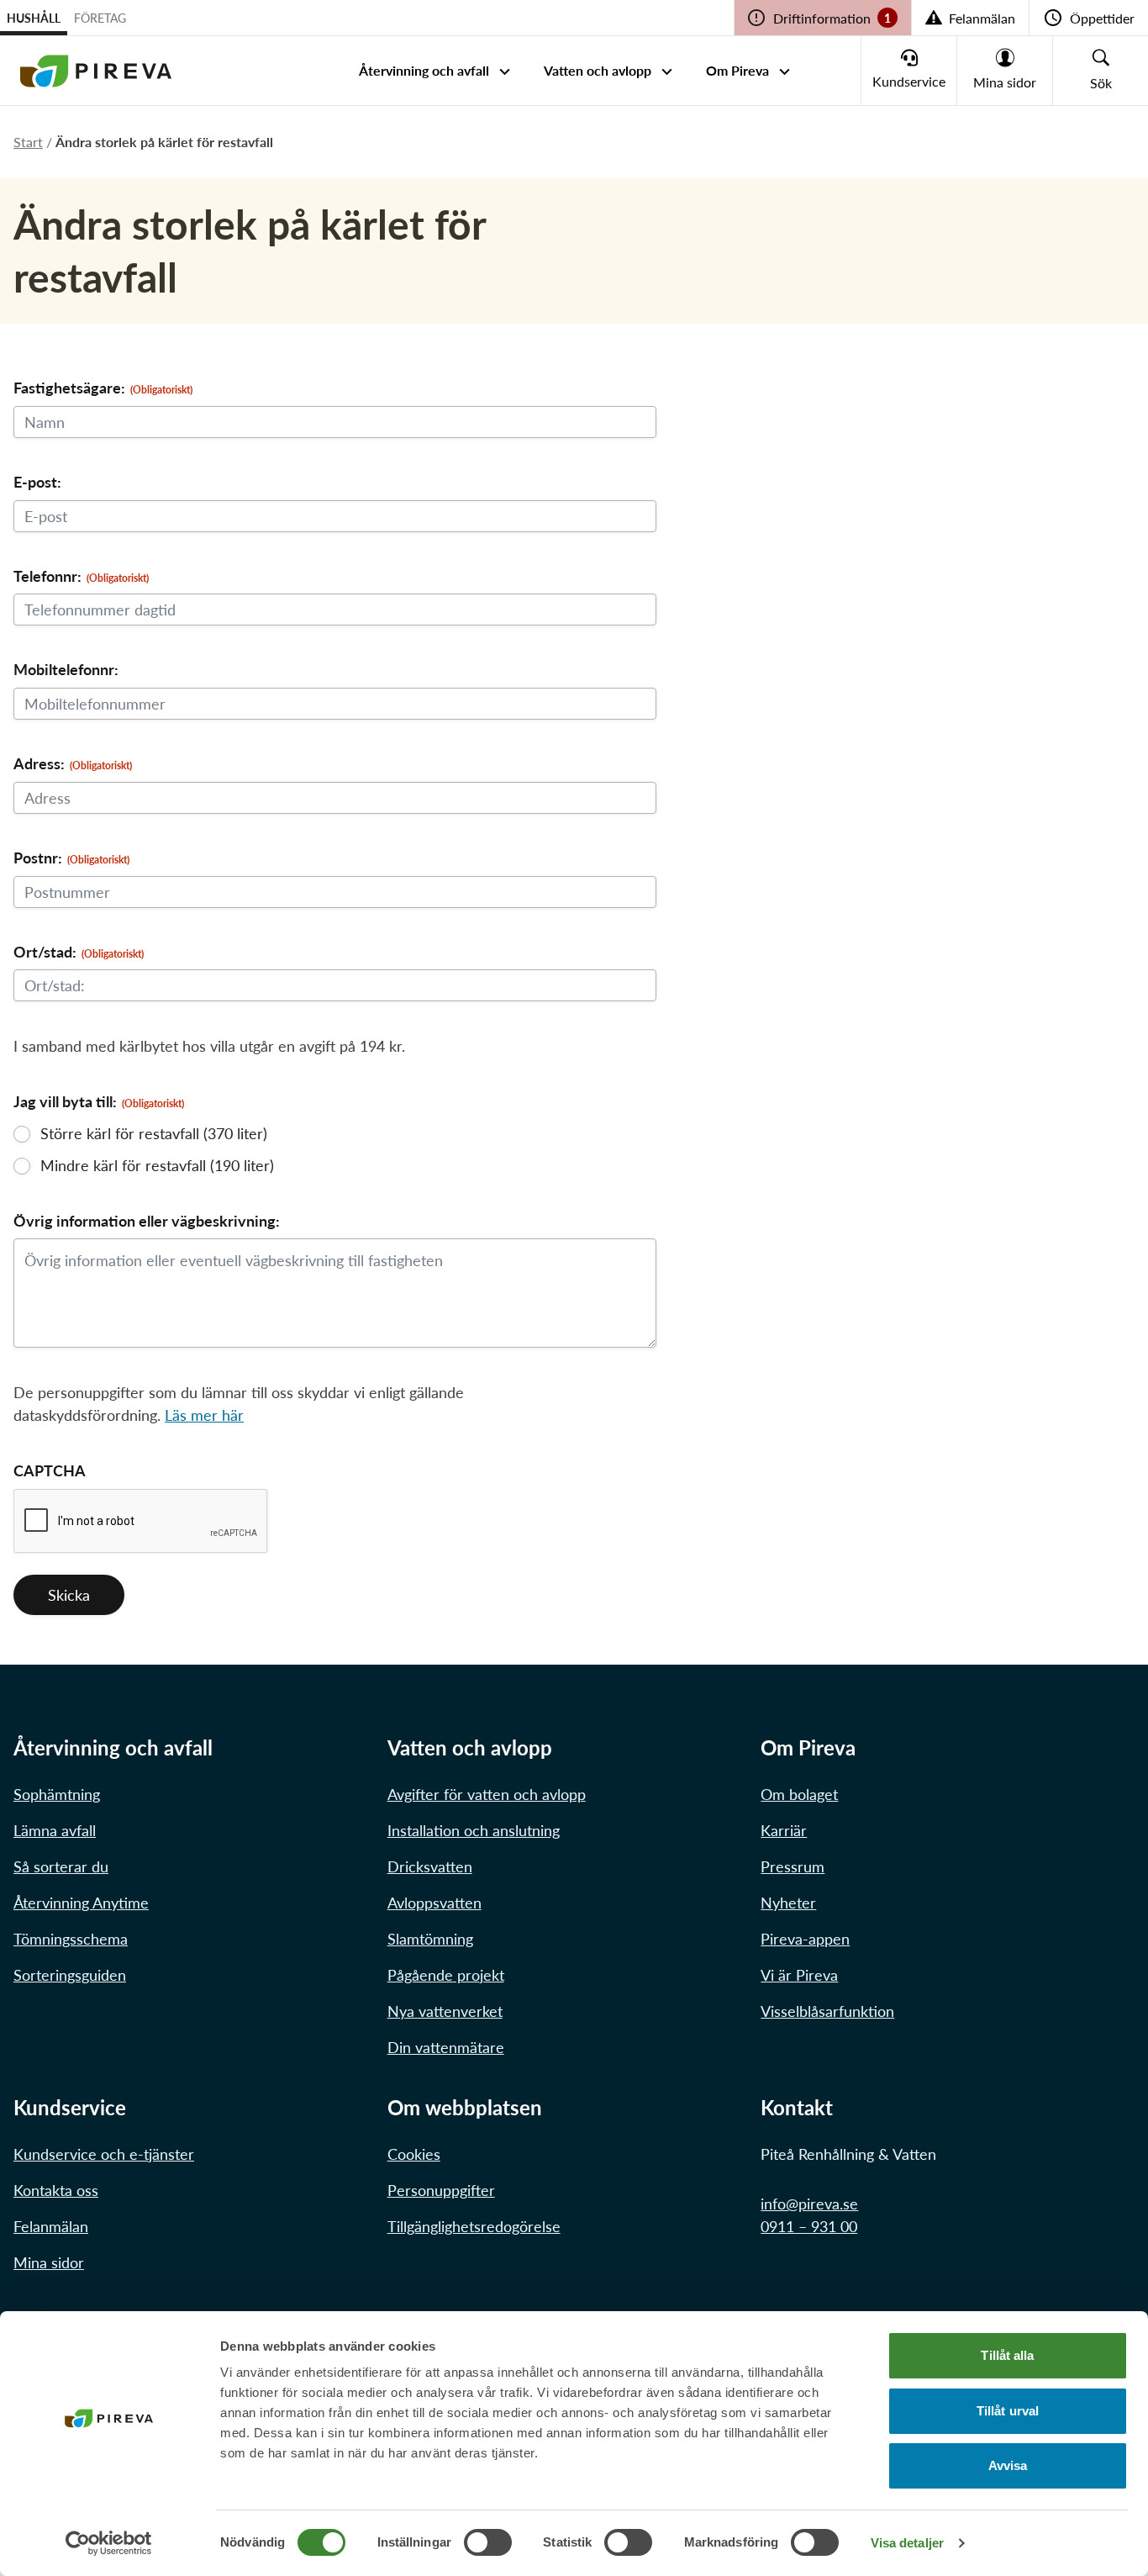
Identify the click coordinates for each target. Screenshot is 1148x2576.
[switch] (488, 2542)
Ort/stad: (79, 952)
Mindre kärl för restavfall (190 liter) (157, 1165)
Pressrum (793, 1866)
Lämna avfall (55, 1830)
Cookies (414, 2154)
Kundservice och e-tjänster (104, 2154)
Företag (100, 18)
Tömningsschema (71, 1939)
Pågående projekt (446, 1975)
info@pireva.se (809, 2204)
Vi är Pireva (799, 1975)
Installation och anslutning (474, 1830)
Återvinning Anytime (81, 1903)
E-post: (37, 482)
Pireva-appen (805, 1939)
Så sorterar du (61, 1866)
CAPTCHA (50, 1470)
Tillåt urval (1008, 2411)
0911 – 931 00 (809, 2226)
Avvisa (1008, 2465)
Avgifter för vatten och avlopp (487, 1794)
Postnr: (71, 858)
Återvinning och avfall (424, 70)
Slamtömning (430, 1939)
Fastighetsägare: (103, 388)
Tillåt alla (1007, 2355)
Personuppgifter (441, 2190)
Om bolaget (799, 1794)
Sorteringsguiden (70, 1975)
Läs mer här (204, 1415)
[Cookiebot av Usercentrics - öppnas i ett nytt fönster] (109, 2543)
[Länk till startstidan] (96, 71)
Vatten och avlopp (598, 70)
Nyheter (788, 1903)
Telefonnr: (81, 576)
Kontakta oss (56, 2190)
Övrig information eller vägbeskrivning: (147, 1221)
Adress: (73, 763)
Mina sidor (49, 2262)
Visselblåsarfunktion (827, 2011)
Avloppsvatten (434, 1903)
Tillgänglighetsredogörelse (474, 2226)
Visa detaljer (907, 2543)
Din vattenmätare (446, 2047)
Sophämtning (57, 1794)
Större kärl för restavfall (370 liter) (154, 1133)
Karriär (784, 1830)
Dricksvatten (430, 1866)
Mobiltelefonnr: (66, 669)
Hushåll (34, 18)
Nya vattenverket (445, 2011)
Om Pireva (737, 70)
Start (28, 142)
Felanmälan (51, 2226)
